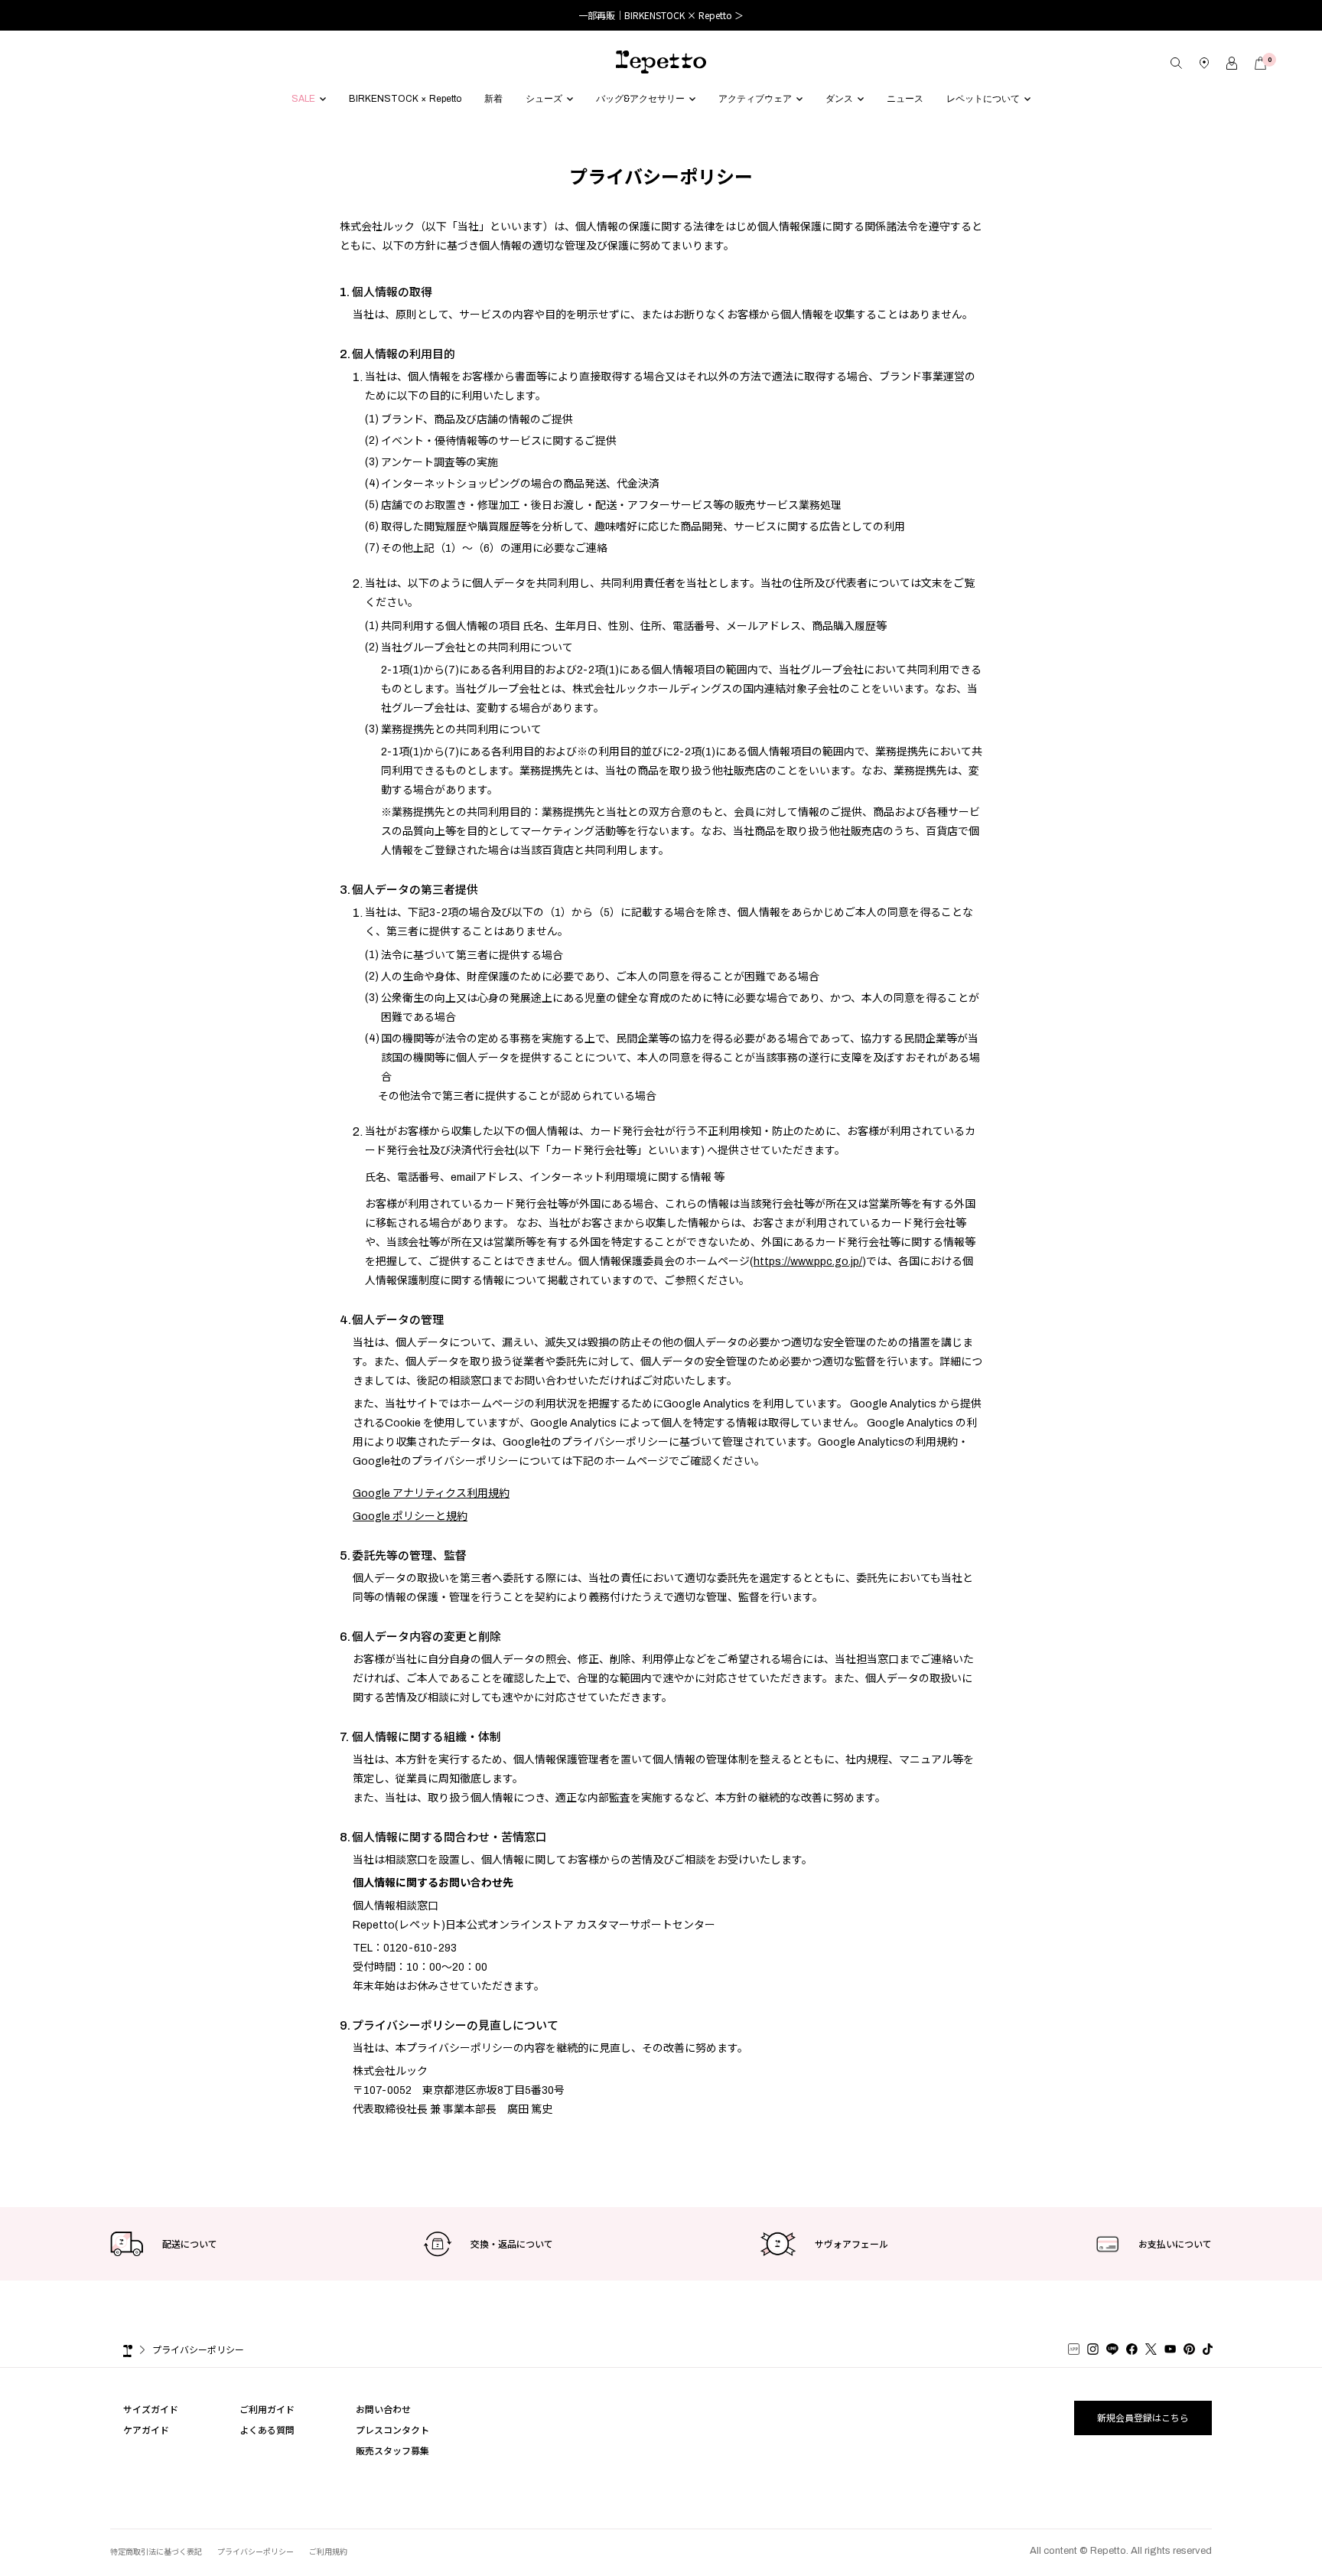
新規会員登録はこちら (1143, 2417)
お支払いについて (1175, 2243)
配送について (190, 2243)
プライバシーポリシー (198, 2349)
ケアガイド (146, 2429)
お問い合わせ (383, 2409)
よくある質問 (267, 2429)
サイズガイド (151, 2409)
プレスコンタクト (392, 2429)
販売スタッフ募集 (392, 2450)
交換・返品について (512, 2243)
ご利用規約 (328, 2551)
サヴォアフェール (851, 2243)
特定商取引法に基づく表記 (156, 2551)
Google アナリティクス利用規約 (431, 1493)
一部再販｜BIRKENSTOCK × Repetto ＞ (661, 15)
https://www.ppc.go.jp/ (808, 1262)
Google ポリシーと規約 (410, 1516)
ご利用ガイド (267, 2409)
